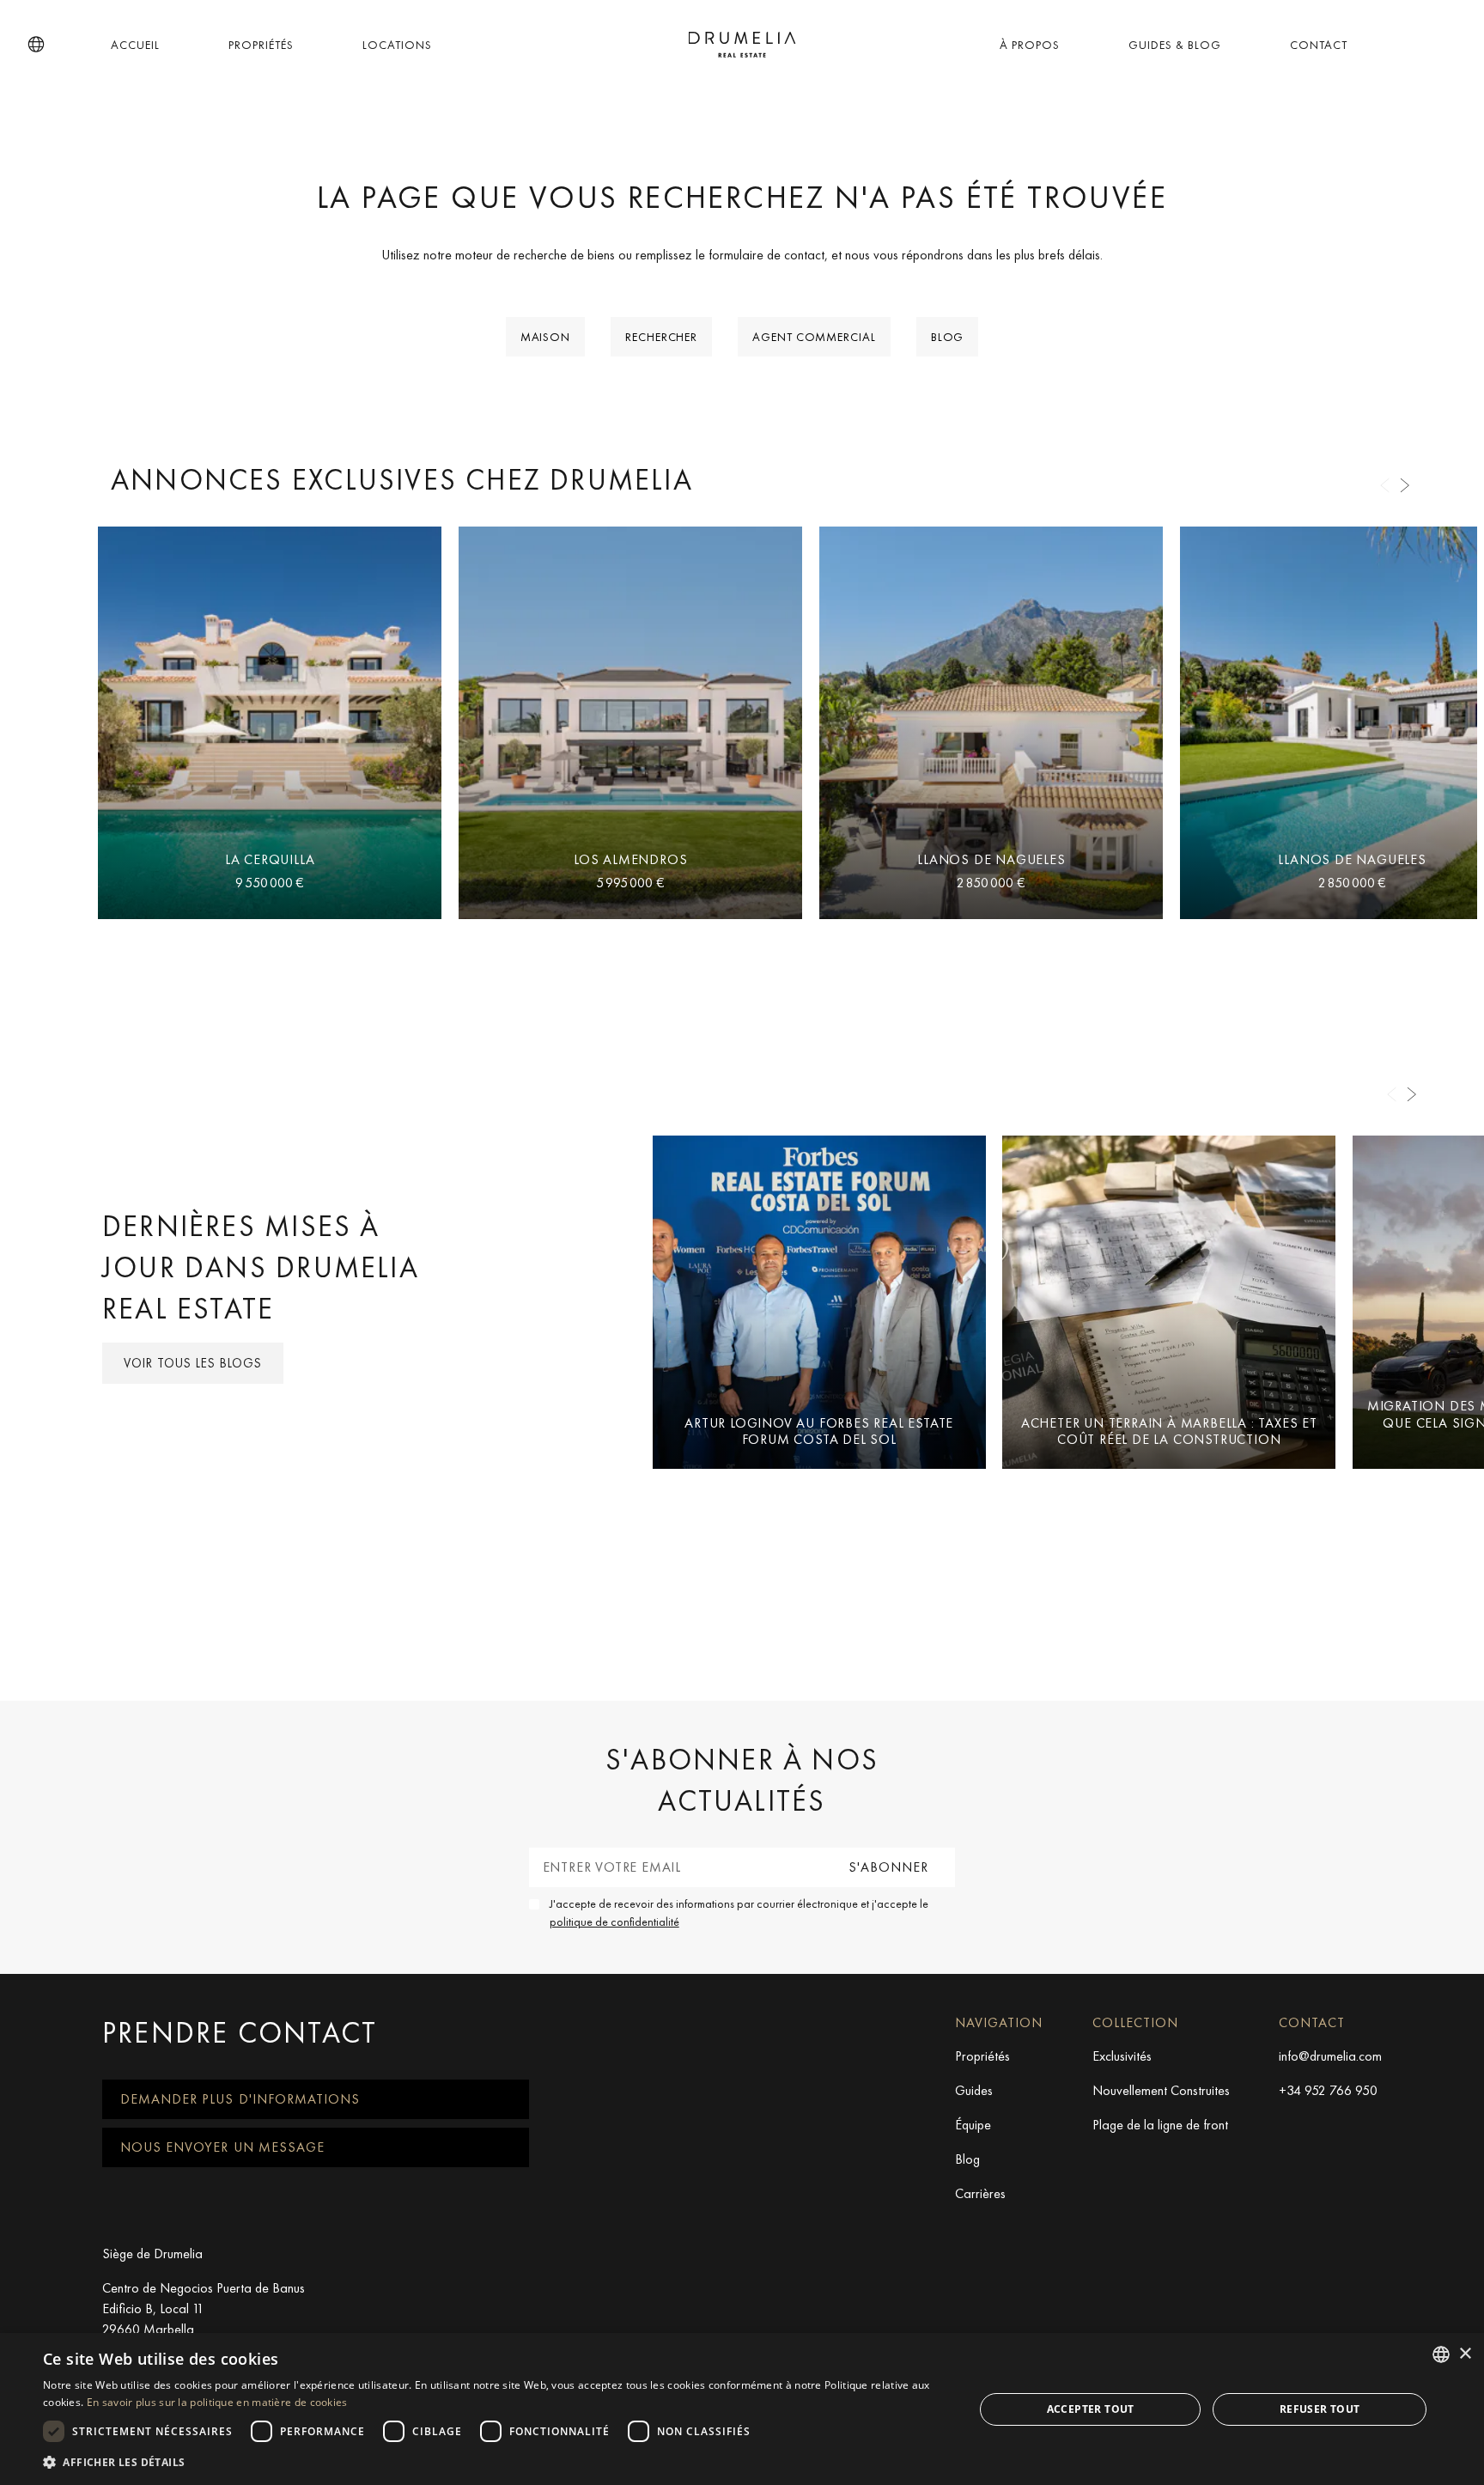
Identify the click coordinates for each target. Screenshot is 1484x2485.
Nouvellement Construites (1161, 2090)
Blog (948, 337)
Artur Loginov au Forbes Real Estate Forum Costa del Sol (819, 1431)
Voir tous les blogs (193, 1363)
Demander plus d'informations (240, 2099)
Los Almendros (630, 859)
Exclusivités (1122, 2056)
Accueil (135, 45)
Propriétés (261, 45)
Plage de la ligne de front (1160, 2125)
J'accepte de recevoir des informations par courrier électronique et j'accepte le (739, 1912)
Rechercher (661, 337)
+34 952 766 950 (1328, 2090)
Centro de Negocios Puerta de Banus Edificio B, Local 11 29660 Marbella (204, 2308)
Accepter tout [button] (1091, 2409)
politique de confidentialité (614, 1922)
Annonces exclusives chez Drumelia (402, 480)
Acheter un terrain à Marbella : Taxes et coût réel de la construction (1169, 1431)
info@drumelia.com (1330, 2056)
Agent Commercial (814, 337)
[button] (36, 45)
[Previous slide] (1384, 485)
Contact (1319, 45)
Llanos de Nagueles (991, 859)
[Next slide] (1405, 485)
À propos (1030, 45)
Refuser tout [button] (1320, 2409)
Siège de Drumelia (152, 2254)
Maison (545, 337)
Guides (974, 2090)
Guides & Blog (1175, 45)
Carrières (980, 2193)
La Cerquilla (270, 859)
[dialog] (742, 2409)
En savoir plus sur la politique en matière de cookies (217, 2402)
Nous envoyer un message (222, 2147)
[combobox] (1441, 2354)
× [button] (1465, 2354)
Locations (397, 45)
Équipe (973, 2125)
